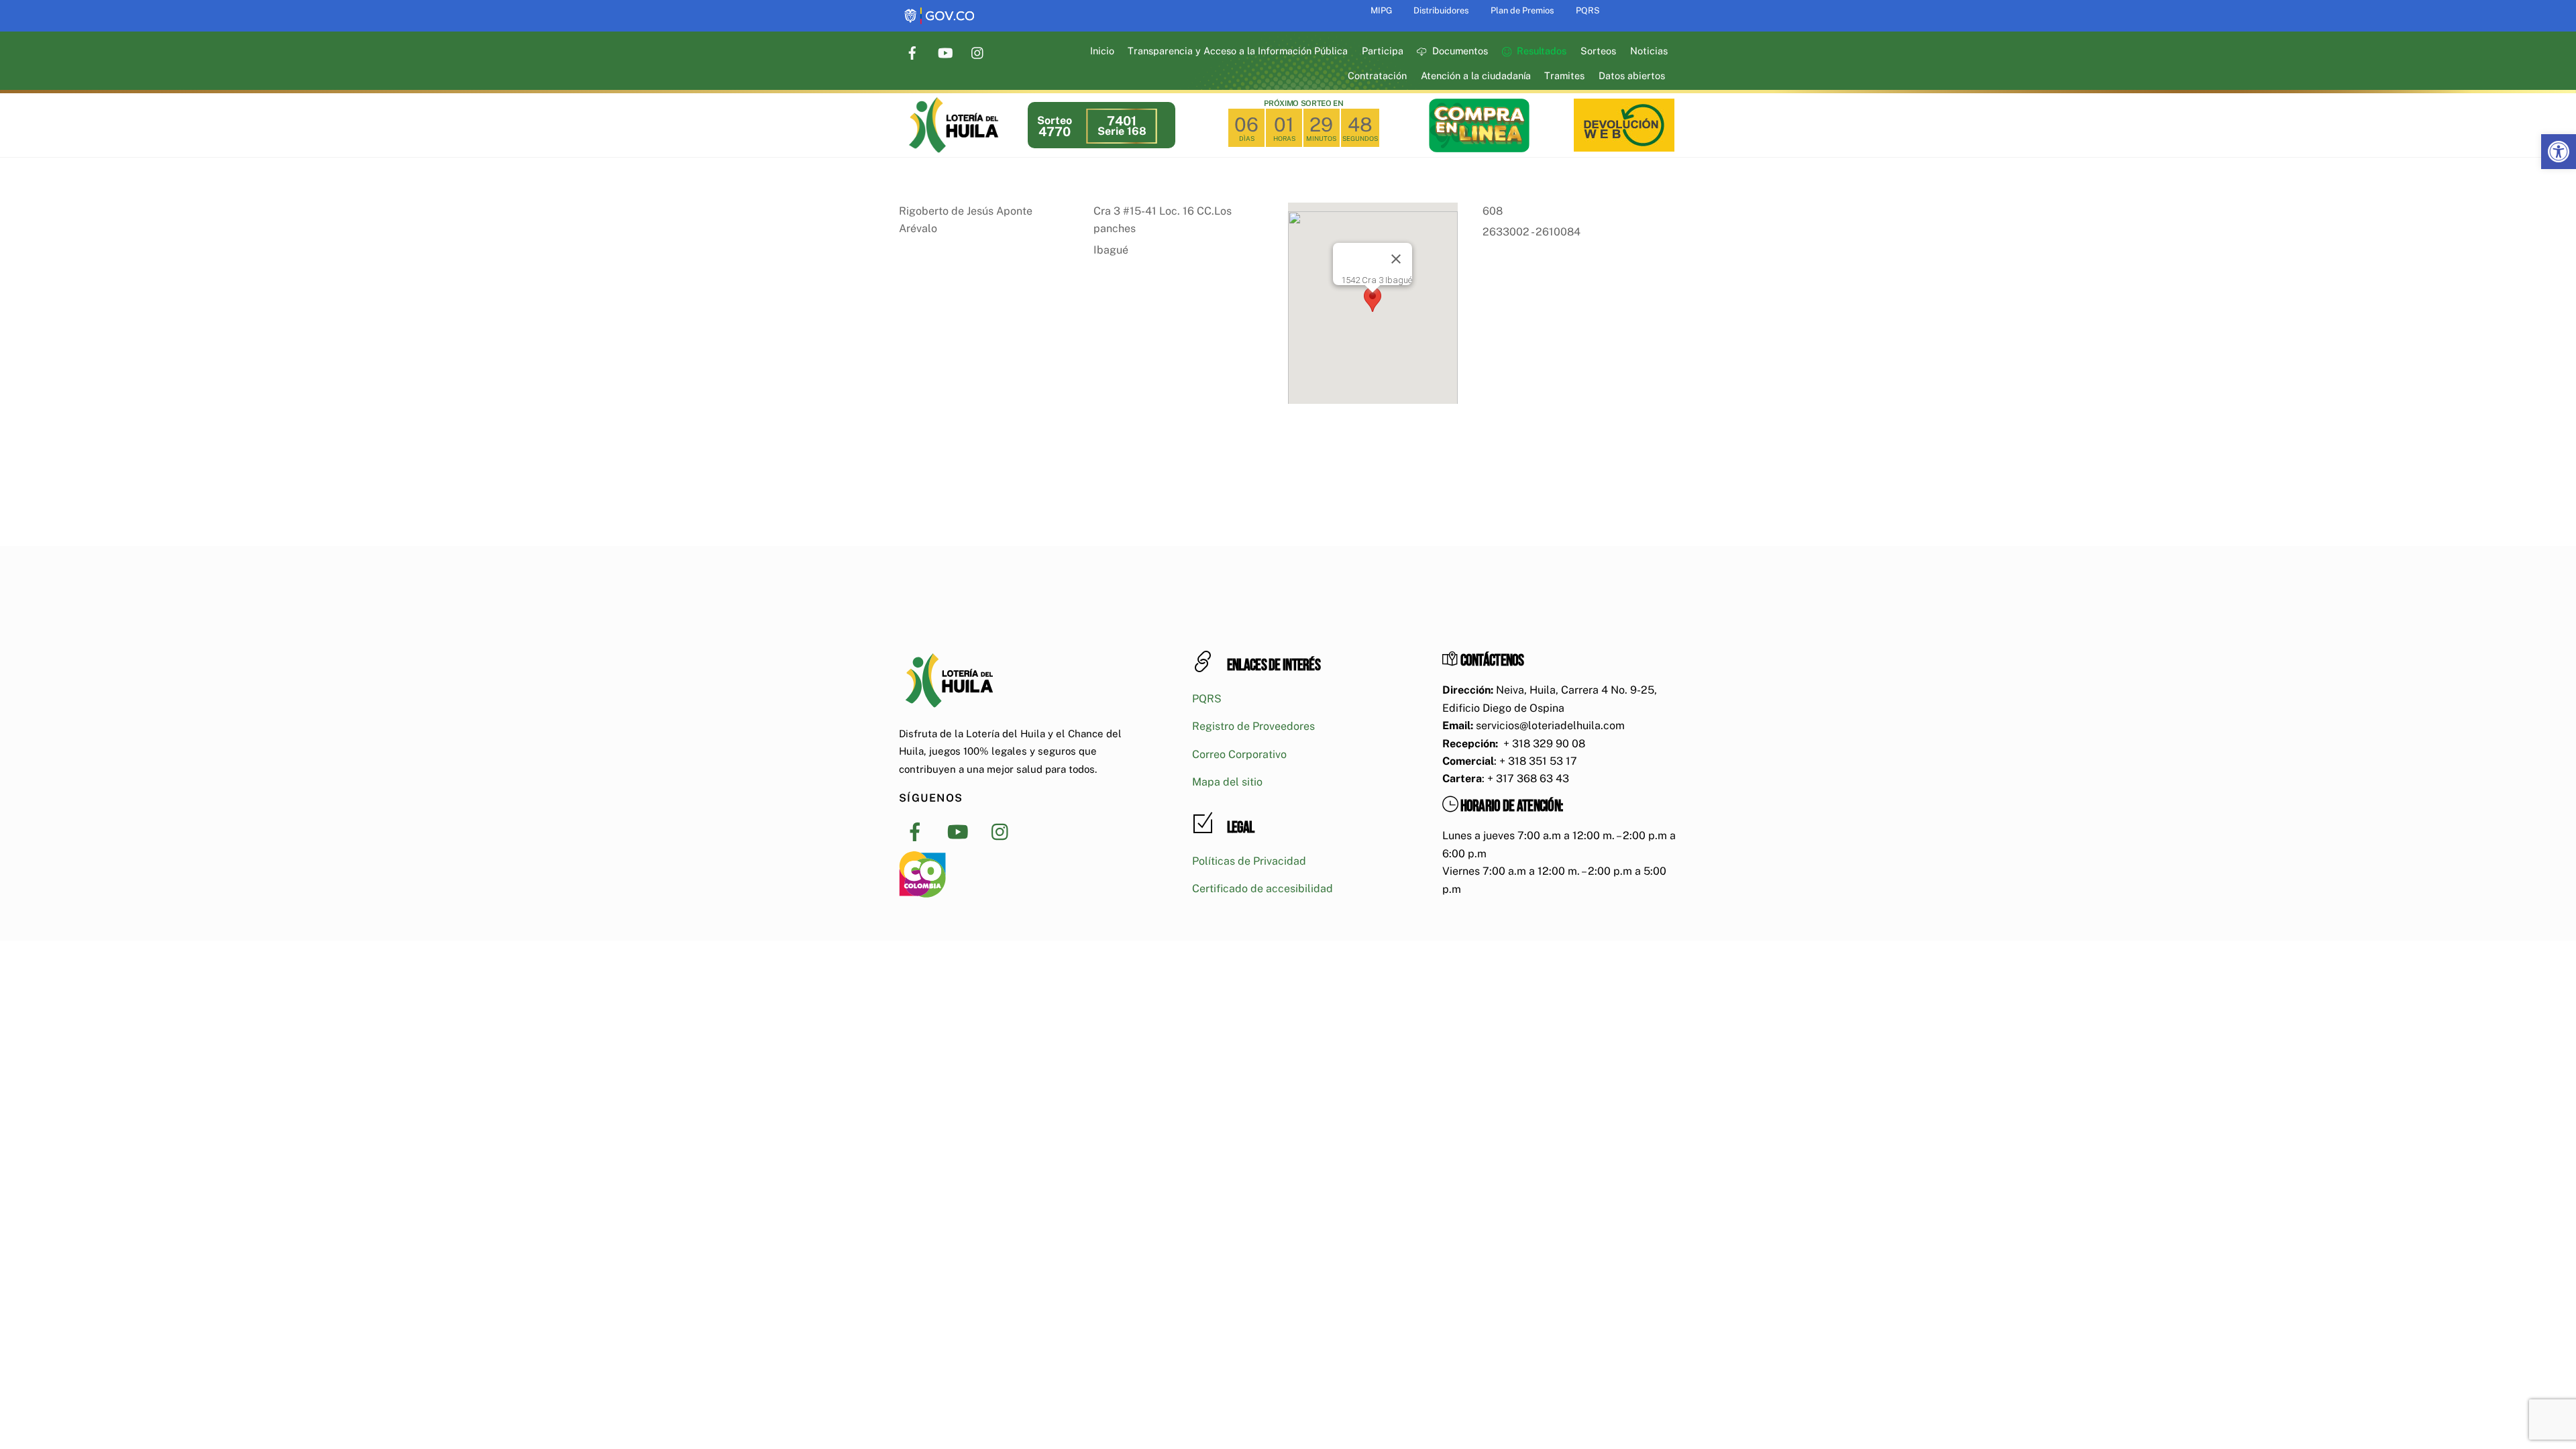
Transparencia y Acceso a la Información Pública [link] (1238, 51)
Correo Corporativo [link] (1239, 754)
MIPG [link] (1381, 10)
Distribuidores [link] (1441, 10)
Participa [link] (1383, 51)
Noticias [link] (1649, 51)
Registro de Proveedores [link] (1253, 726)
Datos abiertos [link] (1632, 75)
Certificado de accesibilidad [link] (1263, 889)
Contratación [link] (1377, 75)
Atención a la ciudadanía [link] (1476, 75)
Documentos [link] (1459, 51)
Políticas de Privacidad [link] (1249, 861)
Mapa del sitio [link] (1227, 782)
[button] (1373, 300)
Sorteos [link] (1598, 51)
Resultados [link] (1540, 51)
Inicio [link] (1102, 51)
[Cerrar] (1396, 259)
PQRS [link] (1588, 10)
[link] (2559, 152)
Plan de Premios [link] (1522, 10)
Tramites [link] (1564, 75)
